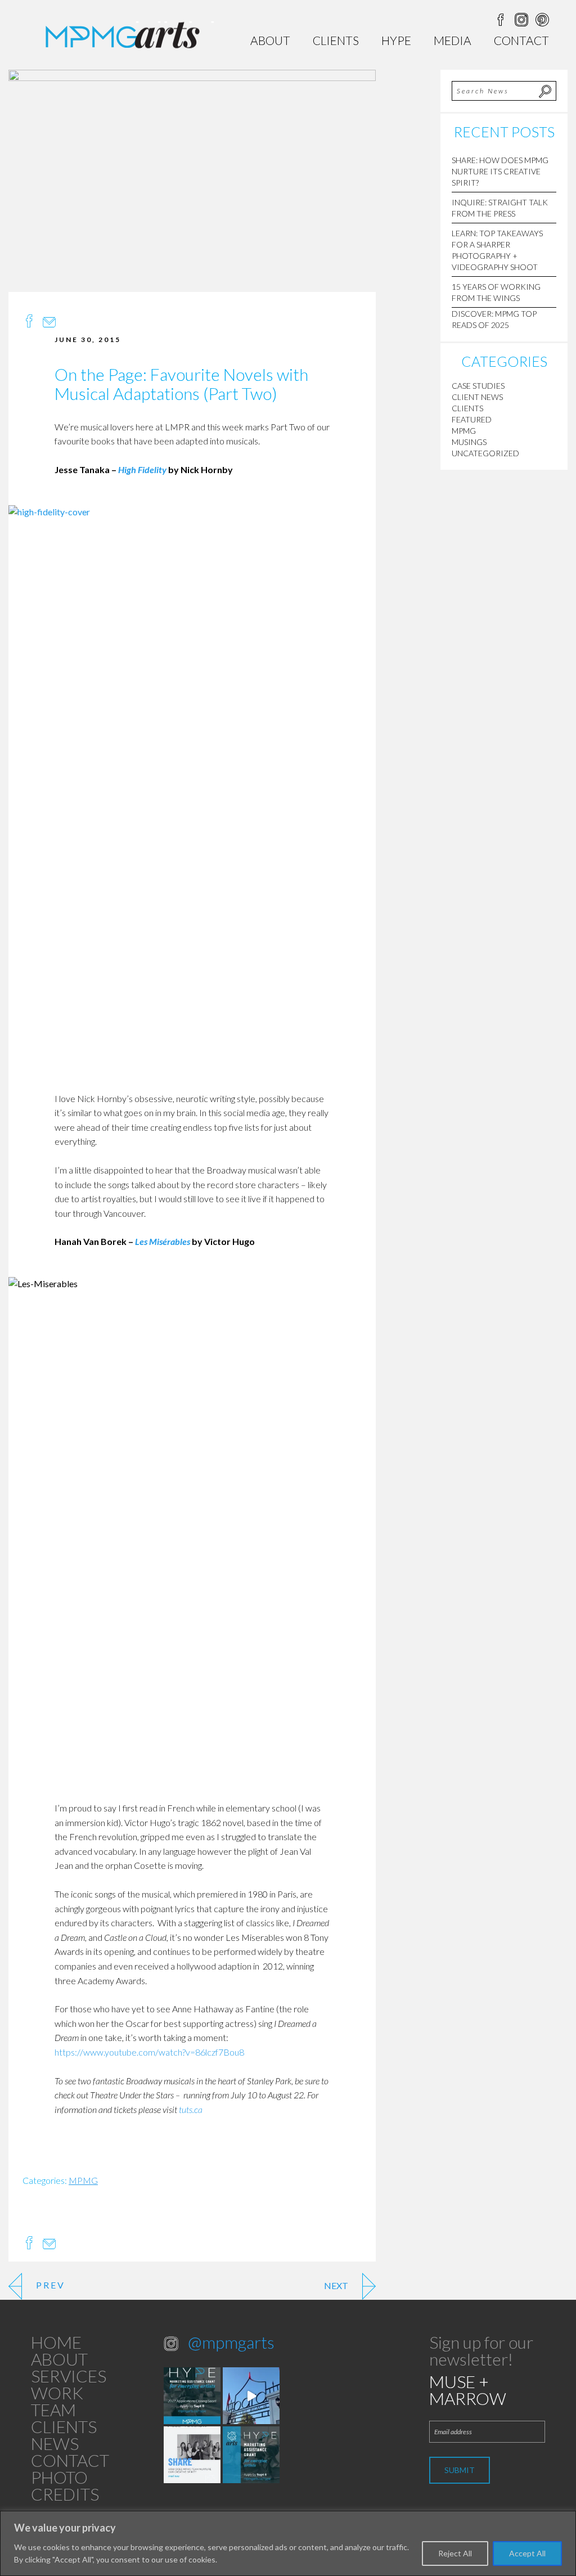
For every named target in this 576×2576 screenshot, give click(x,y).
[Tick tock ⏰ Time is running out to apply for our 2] (192, 2396)
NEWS (55, 2443)
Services (69, 2376)
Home (56, 2342)
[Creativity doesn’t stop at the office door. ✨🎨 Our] (192, 2455)
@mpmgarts (231, 2342)
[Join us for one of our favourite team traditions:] (251, 2396)
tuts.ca (192, 2109)
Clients (336, 40)
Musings (469, 442)
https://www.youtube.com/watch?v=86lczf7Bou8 (149, 2052)
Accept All (527, 2553)
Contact (521, 40)
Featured (472, 419)
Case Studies (478, 386)
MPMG (83, 2180)
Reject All (455, 2553)
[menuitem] (270, 40)
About (270, 40)
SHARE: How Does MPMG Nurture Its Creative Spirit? (500, 171)
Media (453, 40)
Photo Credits (65, 2485)
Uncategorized (485, 453)
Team (53, 2409)
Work (57, 2393)
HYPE (396, 40)
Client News (477, 397)
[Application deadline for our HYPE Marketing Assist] (251, 2455)
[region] (288, 2543)
